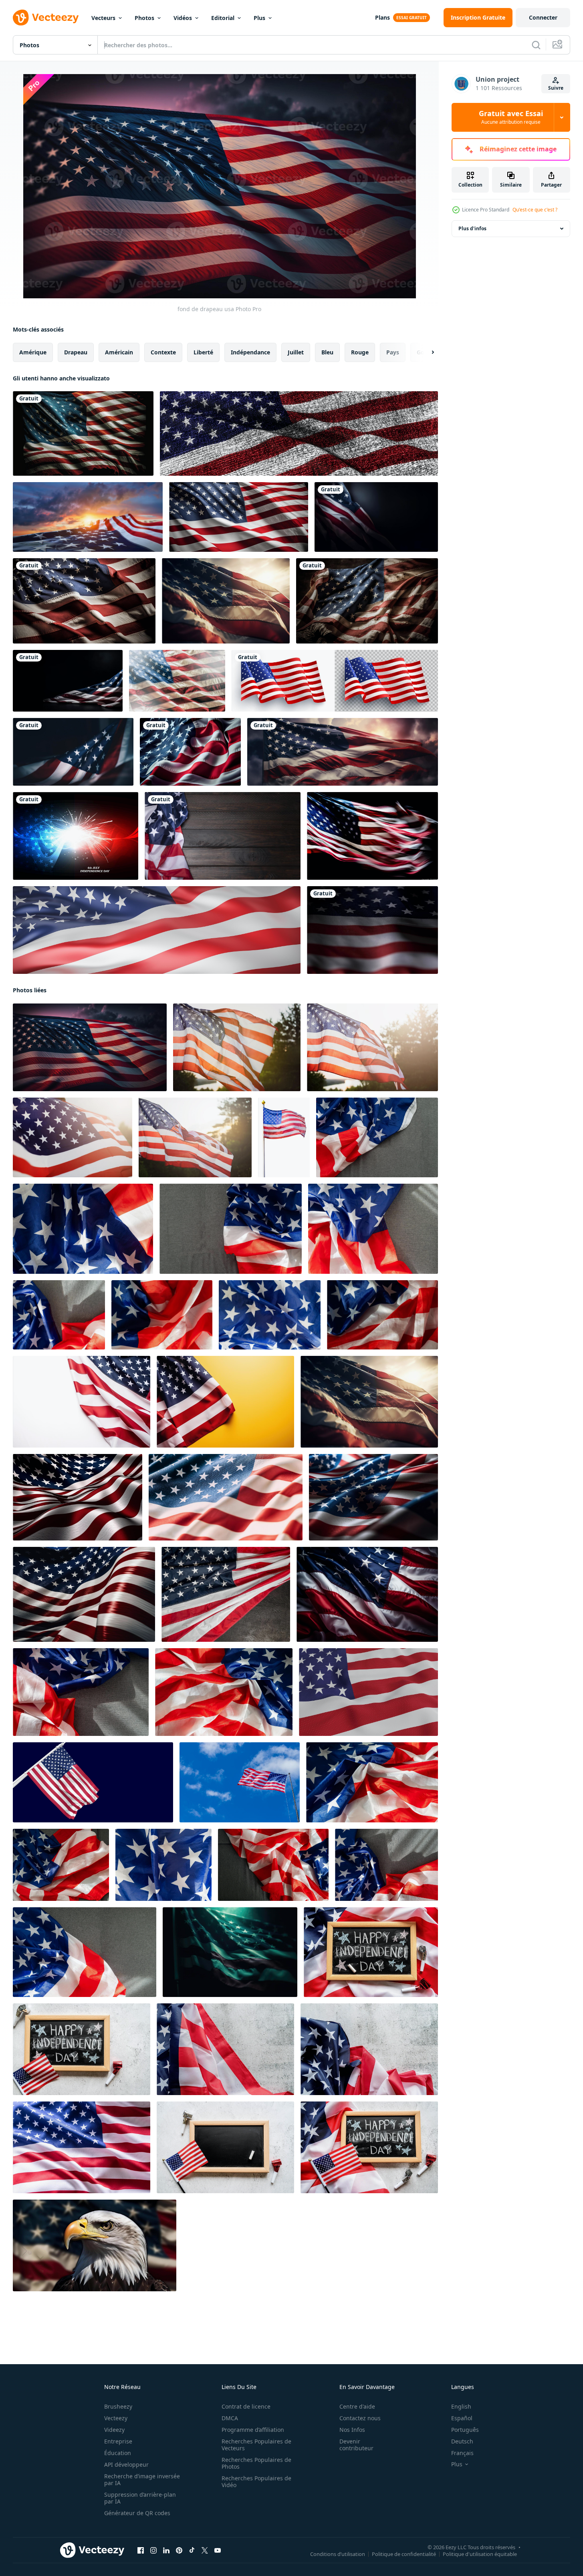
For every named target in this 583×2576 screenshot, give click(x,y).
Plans (382, 17)
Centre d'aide (357, 2406)
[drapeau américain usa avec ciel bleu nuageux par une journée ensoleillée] (240, 1782)
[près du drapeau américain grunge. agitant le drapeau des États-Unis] (299, 433)
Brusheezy (118, 2406)
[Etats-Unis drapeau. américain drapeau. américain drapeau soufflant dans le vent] (177, 681)
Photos (144, 18)
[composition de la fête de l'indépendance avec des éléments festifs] (223, 836)
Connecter (543, 17)
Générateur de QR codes (137, 2513)
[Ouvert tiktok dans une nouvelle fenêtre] (192, 2550)
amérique (33, 352)
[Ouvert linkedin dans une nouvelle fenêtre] (166, 2550)
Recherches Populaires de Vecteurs (256, 2445)
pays (393, 352)
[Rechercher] (536, 45)
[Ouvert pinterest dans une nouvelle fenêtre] (179, 2550)
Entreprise (118, 2441)
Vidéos (183, 18)
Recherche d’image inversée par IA (142, 2479)
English (461, 2406)
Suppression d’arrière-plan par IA (140, 2498)
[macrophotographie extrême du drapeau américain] (372, 930)
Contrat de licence (246, 2406)
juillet (296, 352)
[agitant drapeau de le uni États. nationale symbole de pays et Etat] (82, 2147)
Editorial (223, 18)
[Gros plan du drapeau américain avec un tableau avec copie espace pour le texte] (225, 2147)
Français (462, 2453)
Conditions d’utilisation (338, 2554)
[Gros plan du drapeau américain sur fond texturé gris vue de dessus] (225, 2049)
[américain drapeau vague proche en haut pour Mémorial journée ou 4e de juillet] (382, 1315)
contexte (163, 352)
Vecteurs (103, 18)
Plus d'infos (472, 228)
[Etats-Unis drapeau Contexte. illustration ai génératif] (376, 517)
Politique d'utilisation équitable (480, 2554)
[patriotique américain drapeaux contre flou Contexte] (343, 752)
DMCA (230, 2418)
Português (465, 2430)
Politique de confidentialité (404, 2554)
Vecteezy (116, 2418)
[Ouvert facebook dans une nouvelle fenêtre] (141, 2550)
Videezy (114, 2430)
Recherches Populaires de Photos (256, 2463)
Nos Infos (352, 2430)
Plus (259, 18)
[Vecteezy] (46, 18)
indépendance (250, 352)
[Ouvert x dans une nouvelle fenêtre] (205, 2550)
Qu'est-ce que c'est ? (535, 210)
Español (462, 2418)
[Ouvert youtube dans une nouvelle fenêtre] (218, 2550)
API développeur (126, 2464)
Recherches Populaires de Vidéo (256, 2481)
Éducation (118, 2453)
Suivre (556, 88)
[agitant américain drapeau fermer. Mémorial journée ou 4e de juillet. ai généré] (190, 752)
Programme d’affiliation (253, 2430)
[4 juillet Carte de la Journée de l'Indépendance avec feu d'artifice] (76, 836)
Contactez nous (360, 2418)
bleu (327, 352)
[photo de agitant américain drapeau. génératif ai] (372, 836)
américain (119, 352)
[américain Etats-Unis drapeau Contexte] (83, 433)
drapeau (76, 352)
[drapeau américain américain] (88, 517)
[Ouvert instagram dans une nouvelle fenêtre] (153, 2550)
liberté (203, 352)
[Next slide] (426, 352)
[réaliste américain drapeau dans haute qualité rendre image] (368, 1692)
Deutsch (462, 2441)
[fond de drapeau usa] (90, 1047)
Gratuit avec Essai (511, 117)
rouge (360, 352)
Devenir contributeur (356, 2445)
